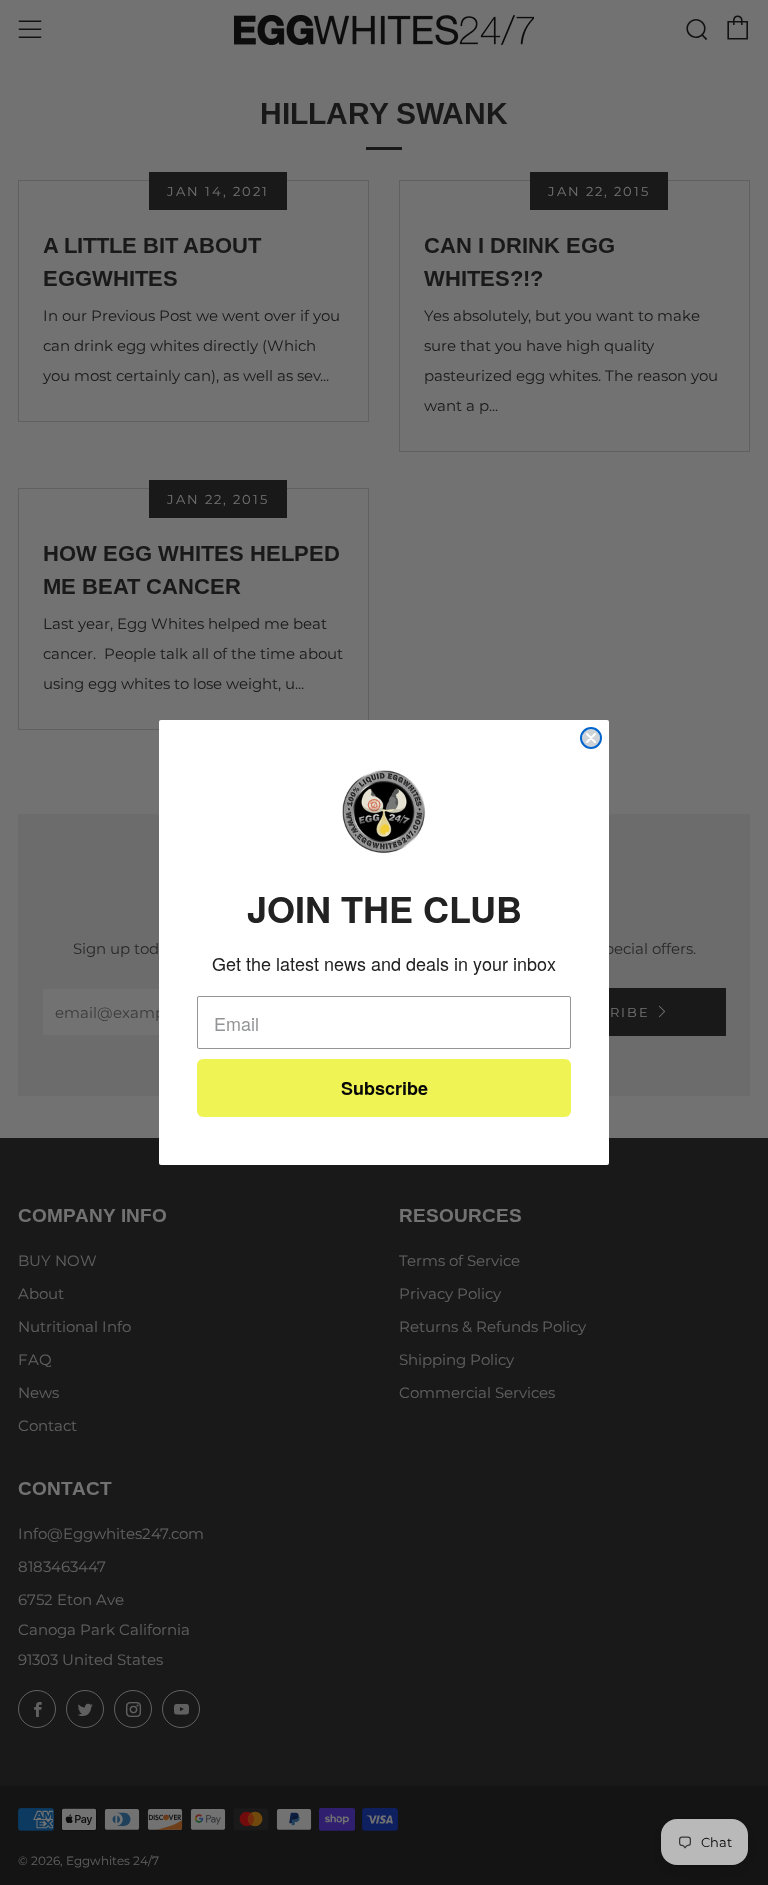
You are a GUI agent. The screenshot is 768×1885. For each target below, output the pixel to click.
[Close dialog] (591, 738)
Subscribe (384, 1088)
